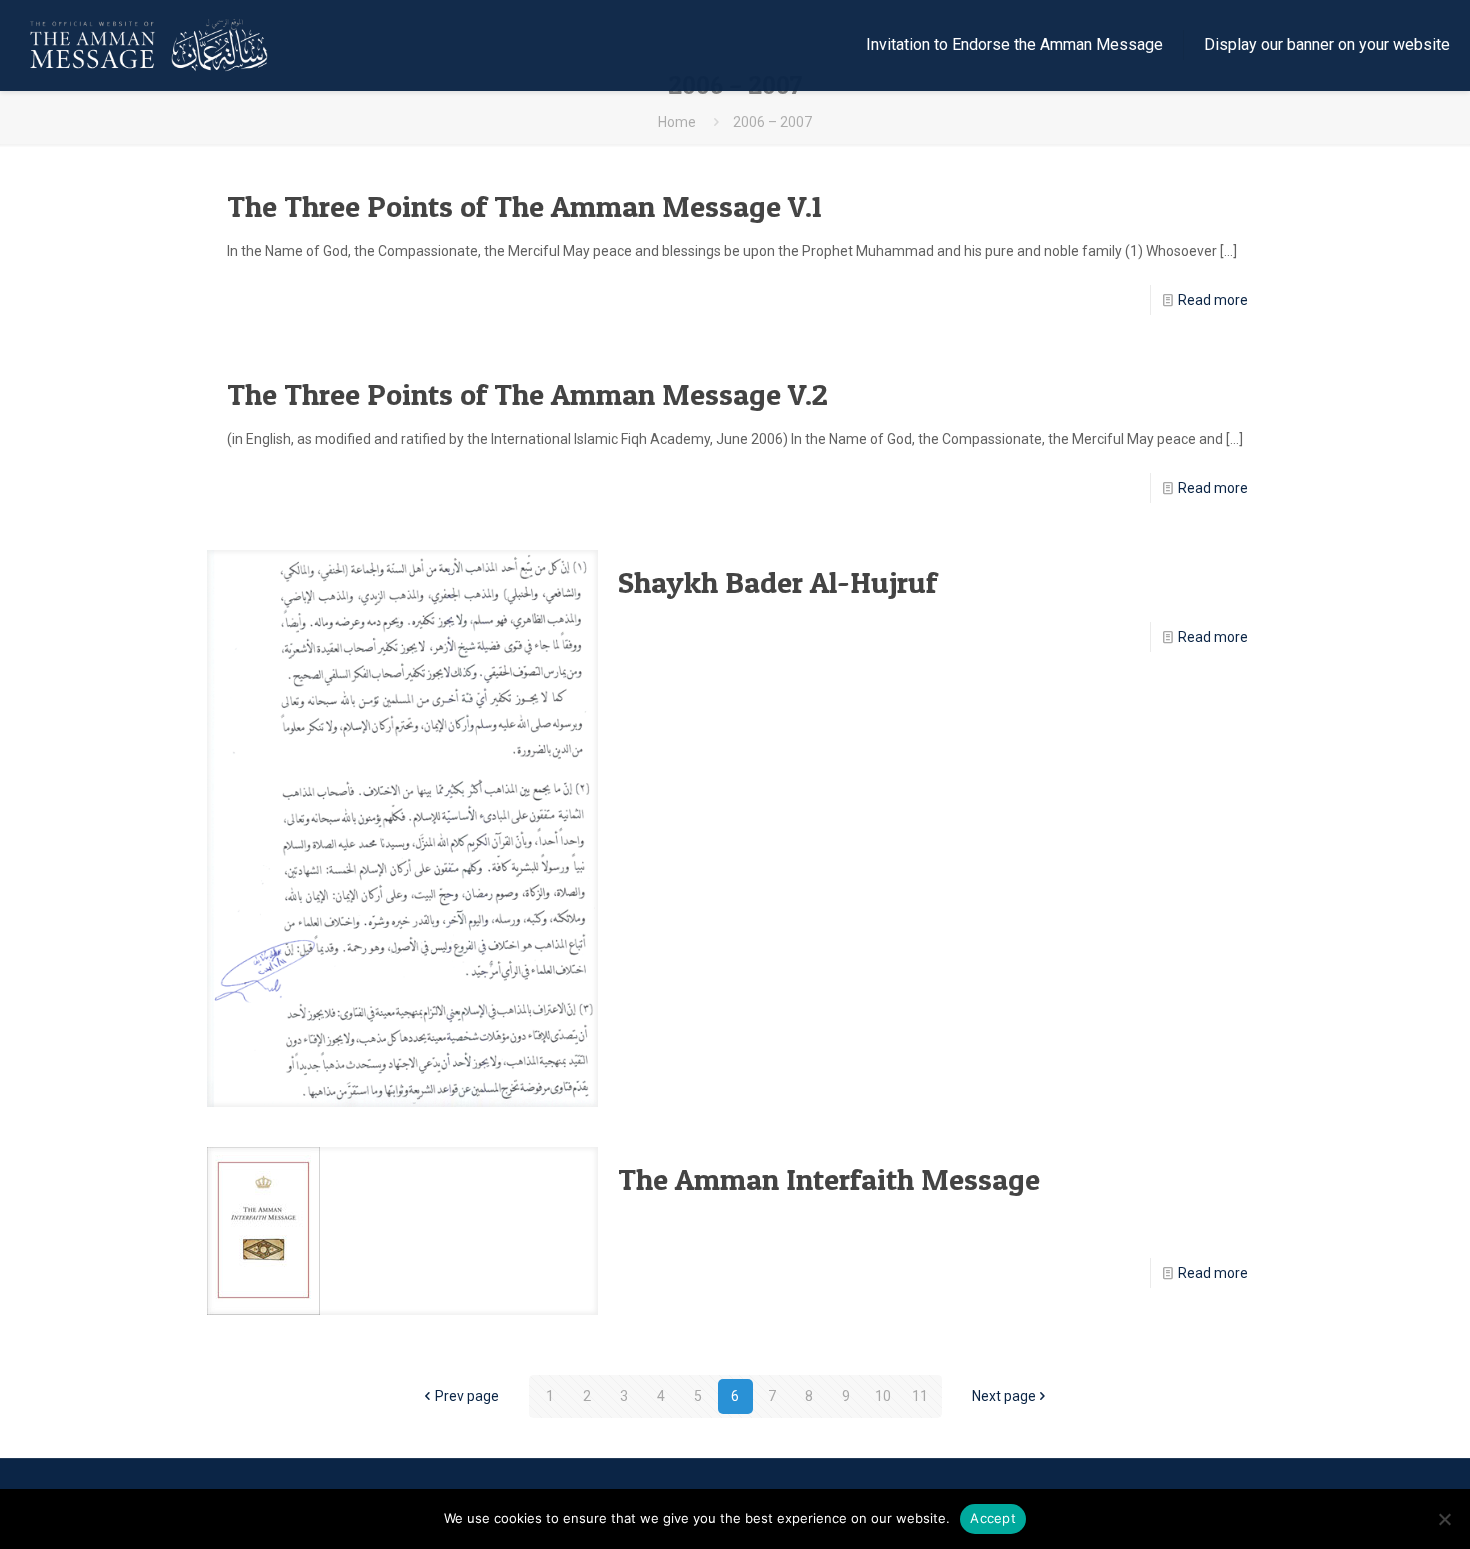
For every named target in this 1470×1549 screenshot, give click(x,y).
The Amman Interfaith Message (829, 1179)
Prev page (467, 1396)
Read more (1213, 300)
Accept (993, 1518)
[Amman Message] (151, 45)
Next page (1004, 1396)
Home (677, 122)
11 (920, 1396)
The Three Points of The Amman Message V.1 (524, 206)
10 (883, 1396)
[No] (1445, 1519)
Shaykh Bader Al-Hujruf (777, 582)
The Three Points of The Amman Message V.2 (527, 394)
